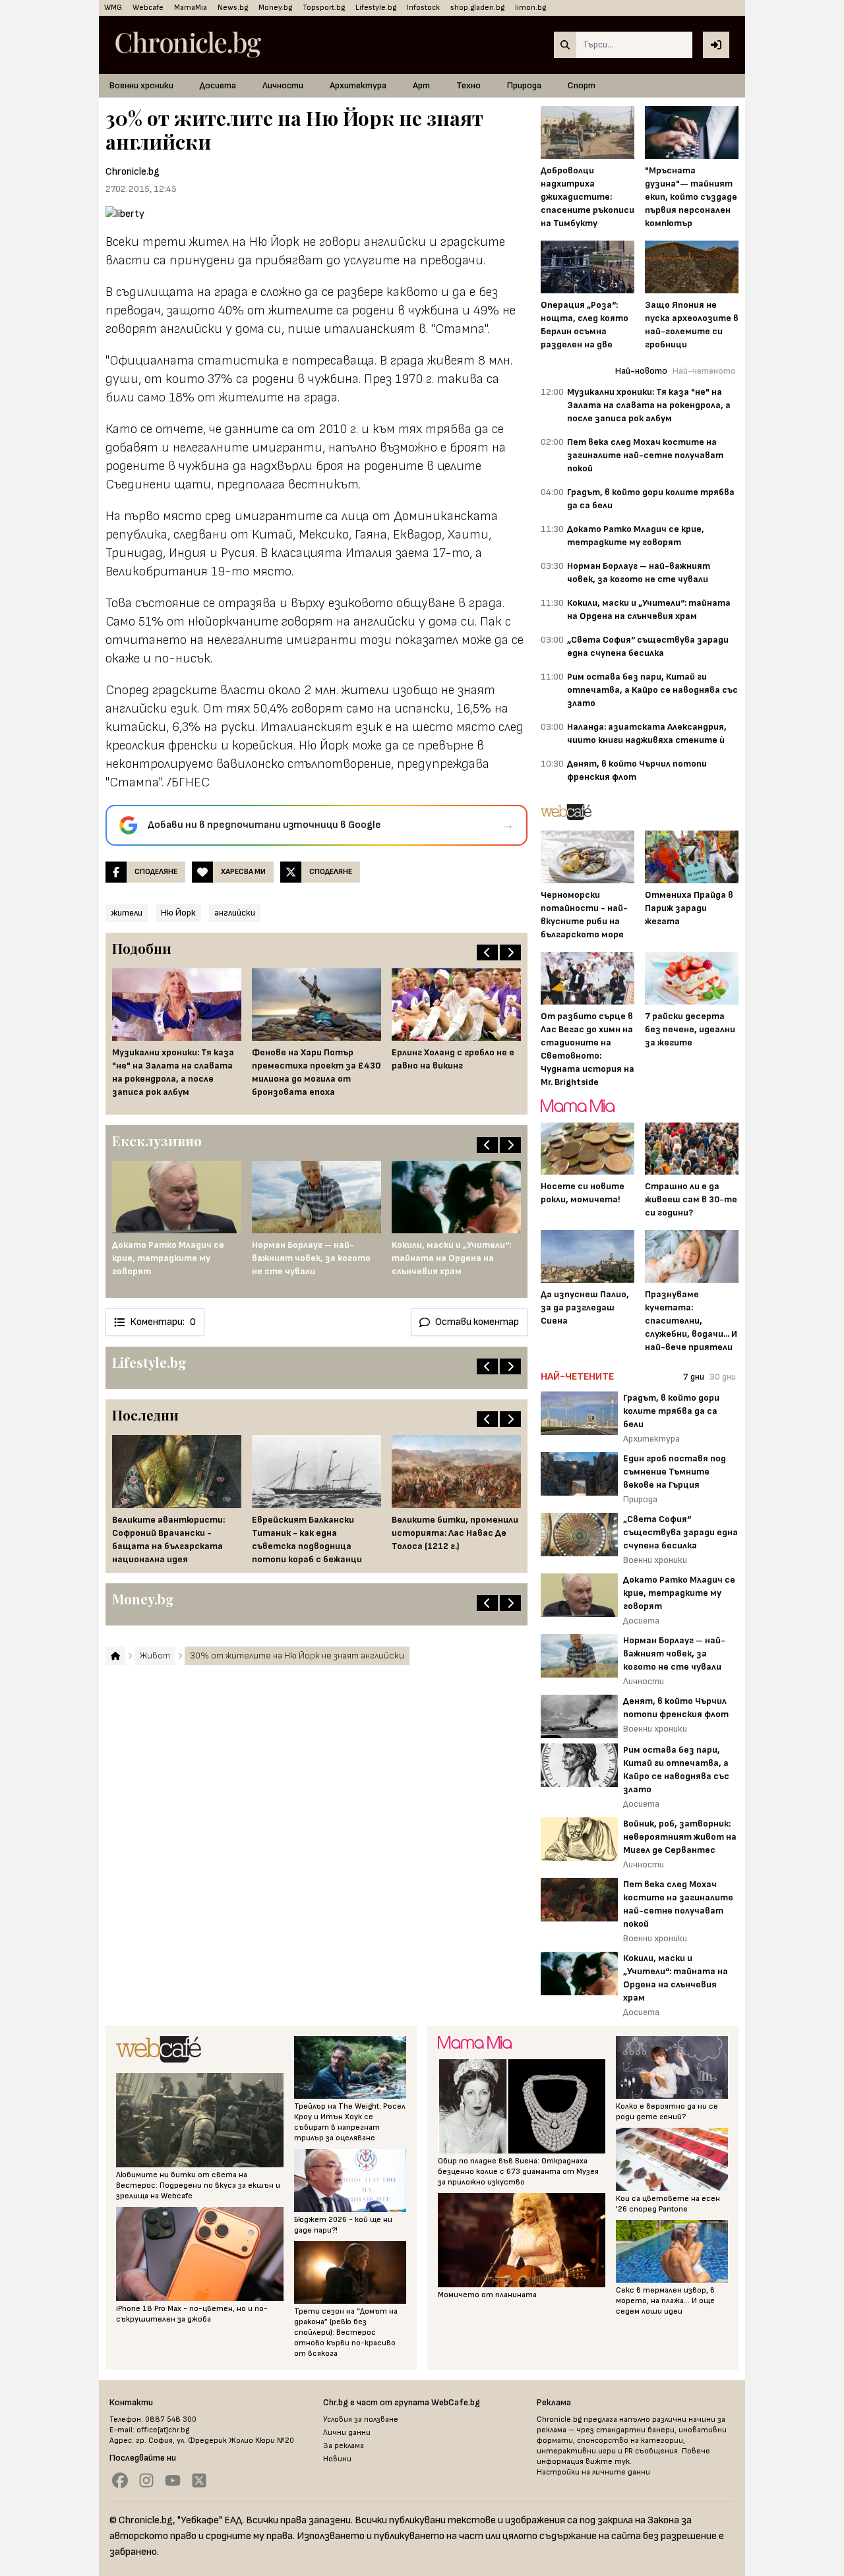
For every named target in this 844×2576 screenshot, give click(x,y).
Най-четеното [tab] (704, 371)
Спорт (582, 85)
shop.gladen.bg (477, 8)
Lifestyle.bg (376, 8)
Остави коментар (477, 1322)
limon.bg (530, 8)
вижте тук (608, 2462)
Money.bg (275, 8)
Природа (524, 85)
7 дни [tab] (694, 1377)
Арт (421, 85)
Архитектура (358, 85)
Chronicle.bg (133, 172)
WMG (113, 8)
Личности (283, 85)
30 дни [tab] (723, 1377)
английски (235, 913)
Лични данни (347, 2433)
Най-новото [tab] (641, 371)
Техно (468, 85)
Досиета (218, 85)
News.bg (233, 8)
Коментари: (163, 1322)
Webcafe (148, 8)
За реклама (344, 2446)
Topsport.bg (324, 8)
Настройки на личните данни (593, 2472)
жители (127, 913)
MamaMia (191, 8)
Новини (337, 2459)
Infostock (423, 8)
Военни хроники (141, 85)
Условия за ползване (361, 2419)
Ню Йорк (178, 913)
